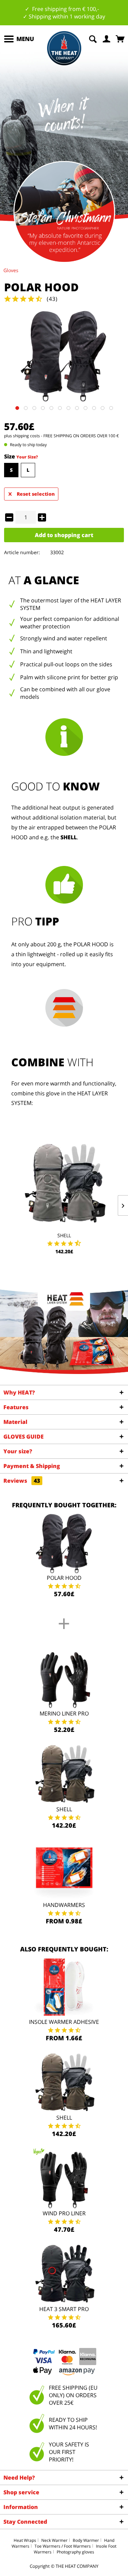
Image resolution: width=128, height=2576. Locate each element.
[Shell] (64, 1184)
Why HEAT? (19, 1392)
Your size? (18, 1451)
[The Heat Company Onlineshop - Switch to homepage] (64, 48)
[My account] (107, 38)
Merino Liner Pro (64, 1713)
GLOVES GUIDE (24, 1437)
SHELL (69, 837)
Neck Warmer (54, 2540)
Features (16, 1407)
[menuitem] (19, 39)
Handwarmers (64, 1905)
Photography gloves (75, 2552)
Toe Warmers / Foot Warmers (63, 2546)
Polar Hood (64, 1578)
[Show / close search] (93, 38)
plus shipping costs (22, 436)
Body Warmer (86, 2540)
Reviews (22, 1481)
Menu (25, 39)
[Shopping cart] (121, 38)
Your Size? (27, 457)
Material (15, 1422)
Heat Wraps (25, 2540)
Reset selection (36, 494)
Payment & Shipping (32, 1466)
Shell (64, 1235)
